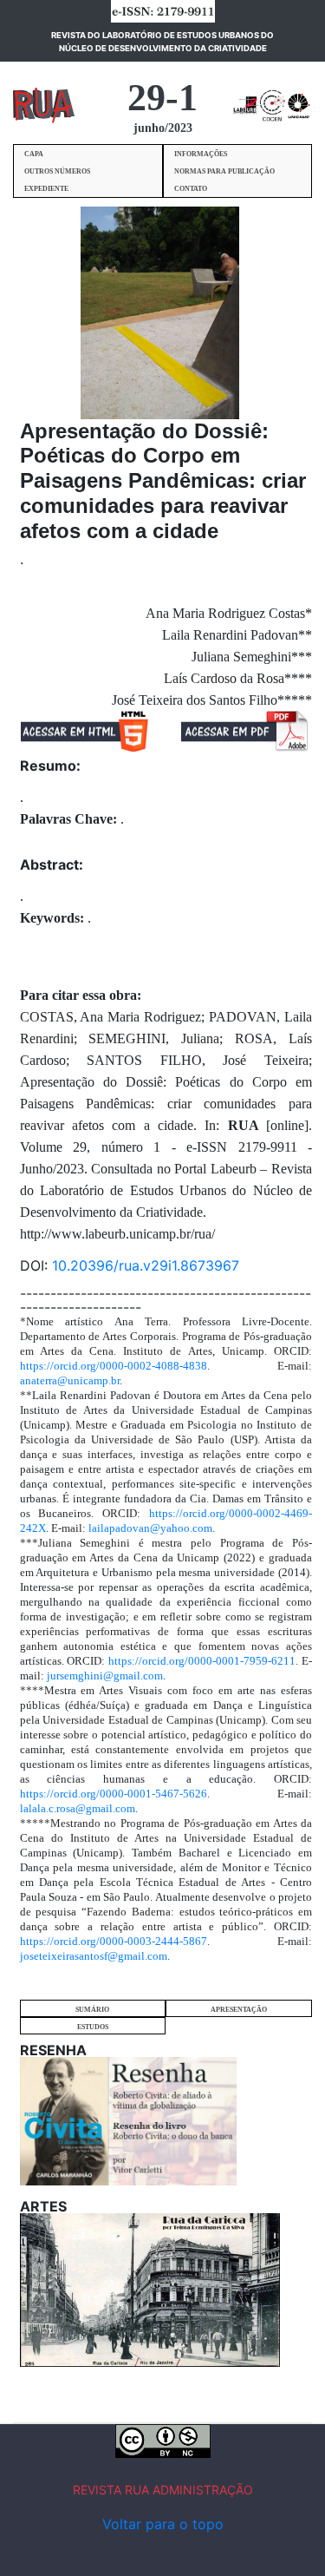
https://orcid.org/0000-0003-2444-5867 (114, 1941)
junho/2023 (163, 128)
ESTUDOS (93, 2027)
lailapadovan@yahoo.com (150, 1528)
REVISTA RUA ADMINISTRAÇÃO (163, 2490)
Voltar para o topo (163, 2524)
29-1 (162, 98)
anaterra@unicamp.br (70, 1380)
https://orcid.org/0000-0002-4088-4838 (114, 1366)
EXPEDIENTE (46, 189)
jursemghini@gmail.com (105, 1676)
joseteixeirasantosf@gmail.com (94, 1956)
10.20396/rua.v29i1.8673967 (146, 1265)
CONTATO (191, 189)
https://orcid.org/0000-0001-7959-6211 (202, 1661)
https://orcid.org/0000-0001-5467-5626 (114, 1794)
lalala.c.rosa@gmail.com (78, 1808)
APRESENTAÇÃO (239, 2010)
